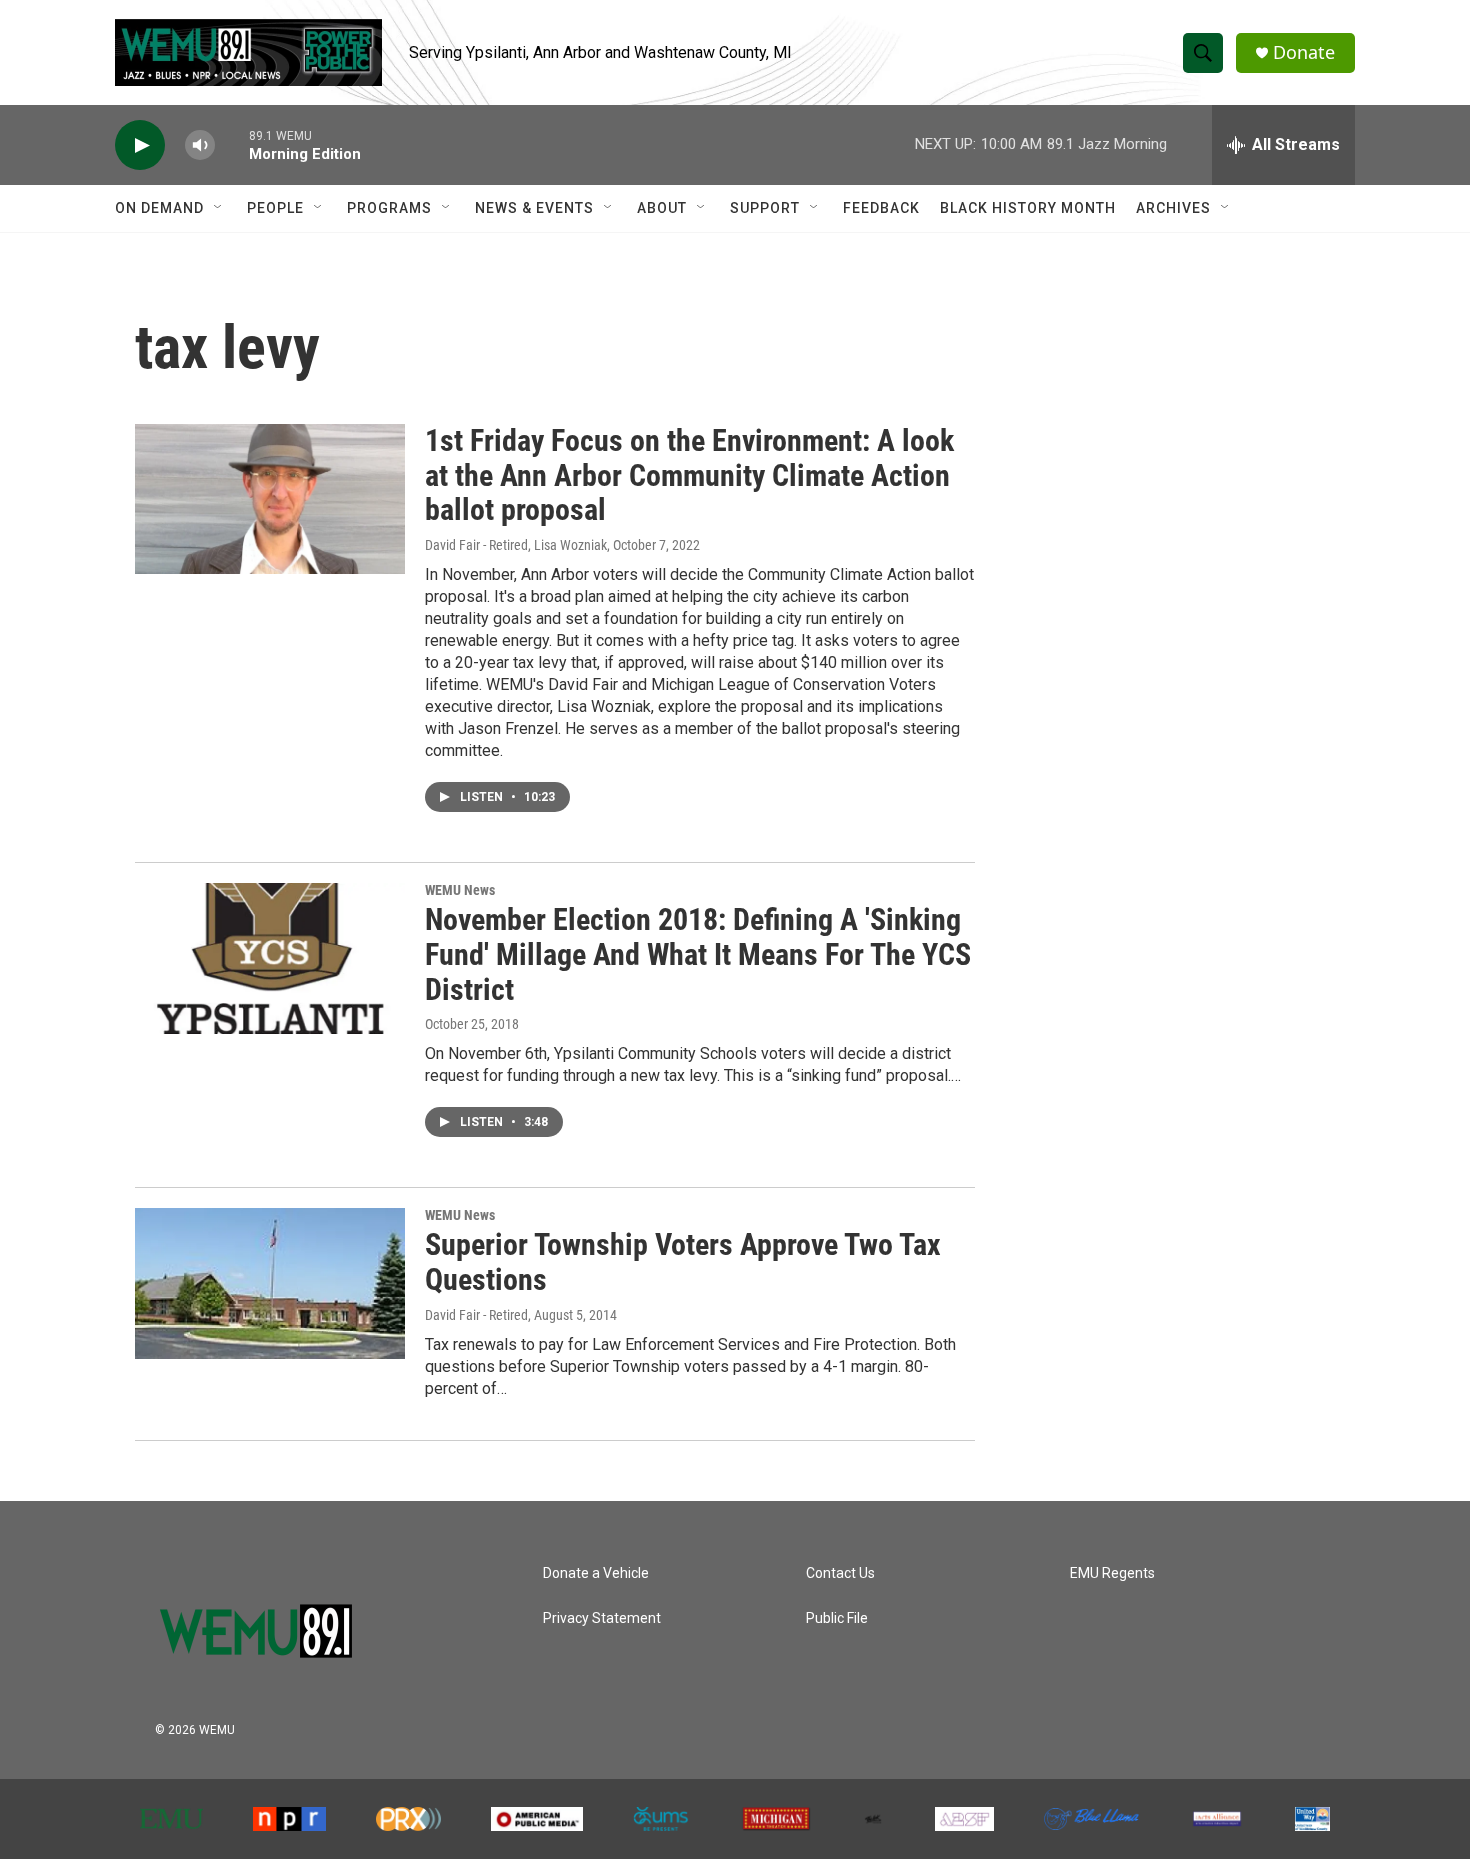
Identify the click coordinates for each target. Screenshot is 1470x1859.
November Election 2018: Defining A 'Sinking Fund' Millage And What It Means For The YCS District (698, 954)
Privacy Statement (602, 1618)
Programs (389, 208)
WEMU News (460, 890)
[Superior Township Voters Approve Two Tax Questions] (270, 1283)
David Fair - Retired (476, 1315)
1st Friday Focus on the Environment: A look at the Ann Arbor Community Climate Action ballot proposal (689, 475)
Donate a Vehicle (596, 1573)
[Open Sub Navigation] (219, 208)
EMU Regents (1112, 1573)
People (275, 208)
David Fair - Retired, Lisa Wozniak (516, 545)
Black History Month (1028, 208)
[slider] (232, 144)
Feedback (881, 208)
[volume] (200, 145)
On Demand (159, 208)
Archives (1173, 208)
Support (765, 208)
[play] (140, 145)
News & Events (534, 208)
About (662, 208)
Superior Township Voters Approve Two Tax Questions (683, 1262)
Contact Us (840, 1573)
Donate (1304, 52)
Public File (837, 1618)
